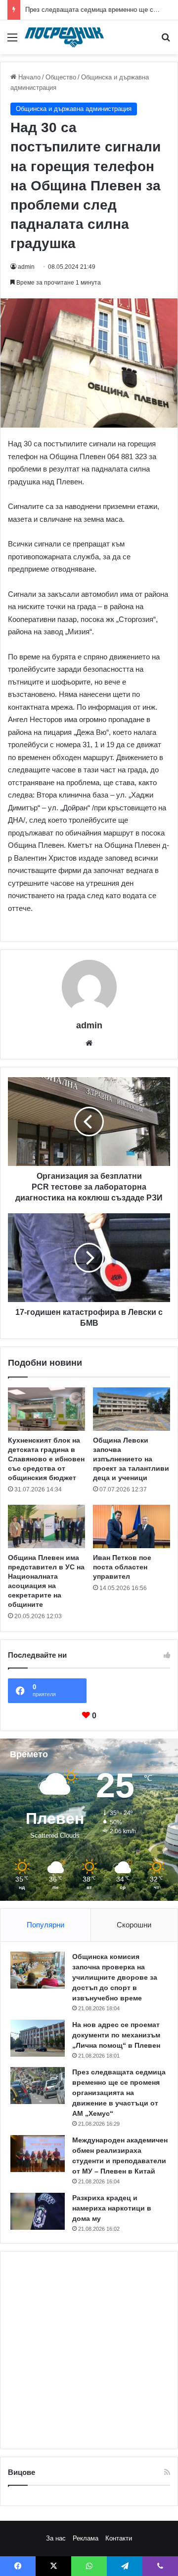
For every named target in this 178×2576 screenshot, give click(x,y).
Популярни (45, 1925)
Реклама (86, 2538)
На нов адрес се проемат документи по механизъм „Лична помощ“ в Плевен (116, 2035)
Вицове (22, 2472)
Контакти (119, 2538)
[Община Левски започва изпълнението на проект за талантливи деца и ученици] (132, 1409)
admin (26, 267)
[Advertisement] (89, 2350)
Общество (61, 77)
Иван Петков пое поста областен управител (122, 1567)
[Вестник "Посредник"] (64, 37)
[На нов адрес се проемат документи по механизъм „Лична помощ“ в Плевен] (38, 2038)
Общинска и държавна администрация (74, 109)
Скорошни (134, 1925)
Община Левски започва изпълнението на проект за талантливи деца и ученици (131, 1459)
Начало (28, 77)
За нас (56, 2538)
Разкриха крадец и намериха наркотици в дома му (112, 2208)
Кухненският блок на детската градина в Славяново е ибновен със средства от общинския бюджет (46, 1459)
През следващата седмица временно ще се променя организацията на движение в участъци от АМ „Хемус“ (119, 2093)
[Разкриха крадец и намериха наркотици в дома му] (38, 2211)
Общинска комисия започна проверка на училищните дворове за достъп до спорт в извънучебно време (115, 1977)
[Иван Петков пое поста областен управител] (132, 1526)
